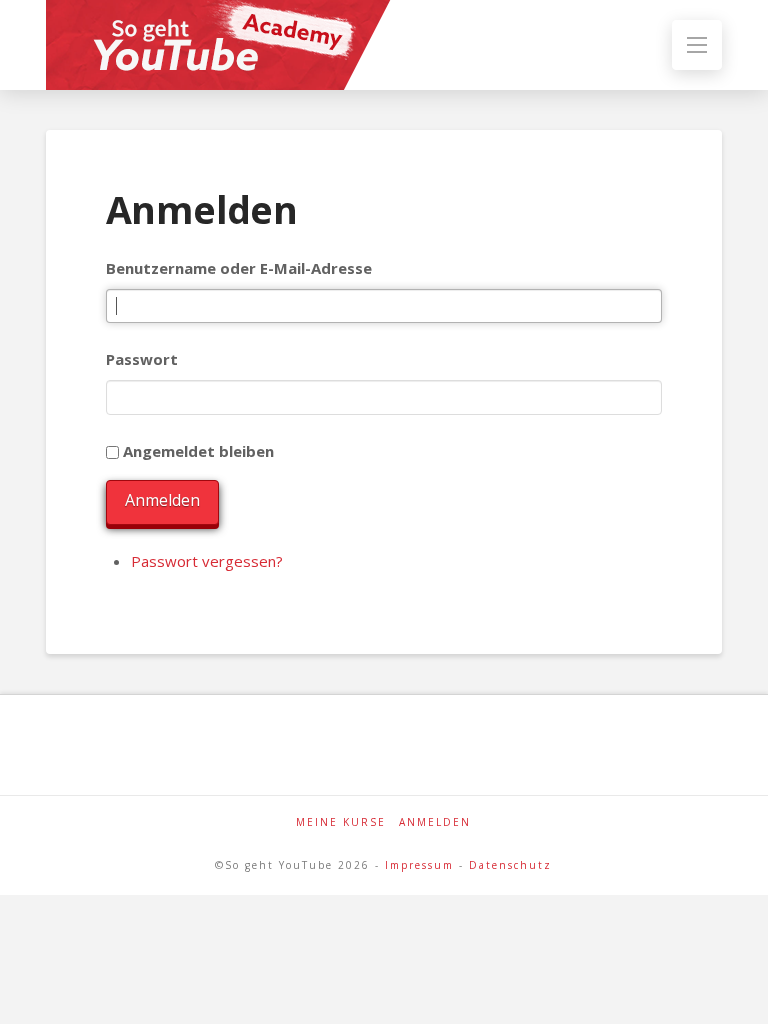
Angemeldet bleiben (198, 451)
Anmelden (162, 500)
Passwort (142, 359)
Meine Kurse (341, 822)
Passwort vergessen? (207, 561)
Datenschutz (510, 865)
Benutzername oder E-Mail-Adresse (239, 268)
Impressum (419, 865)
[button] (697, 45)
